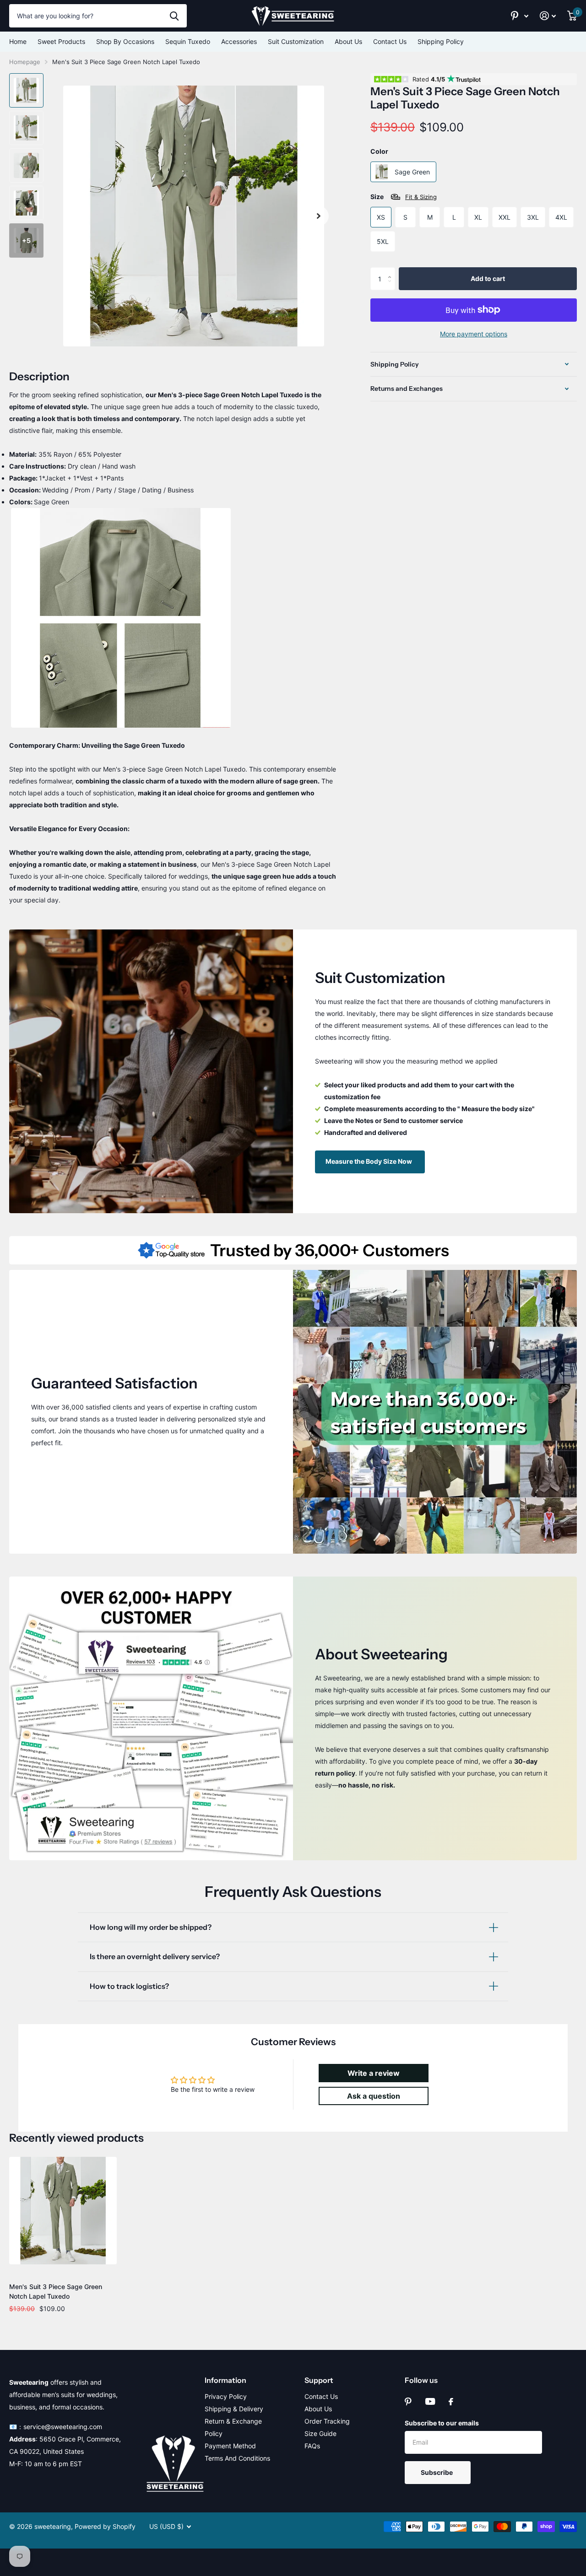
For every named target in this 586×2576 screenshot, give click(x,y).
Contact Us (390, 41)
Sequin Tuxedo (188, 41)
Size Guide (320, 2433)
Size (404, 197)
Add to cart (488, 278)
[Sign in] (548, 16)
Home (18, 41)
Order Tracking (327, 2421)
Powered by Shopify (105, 2526)
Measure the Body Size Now (369, 1161)
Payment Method (230, 2446)
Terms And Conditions (237, 2458)
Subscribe (437, 2472)
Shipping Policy (441, 41)
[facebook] (451, 2402)
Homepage (25, 62)
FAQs (312, 2446)
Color (379, 151)
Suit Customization (296, 41)
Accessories (239, 41)
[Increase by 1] (392, 271)
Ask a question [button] (374, 2096)
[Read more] (520, 16)
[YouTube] (430, 2401)
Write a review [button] (374, 2073)
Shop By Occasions (125, 41)
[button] (319, 216)
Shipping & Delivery (234, 2409)
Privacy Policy (226, 2396)
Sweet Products (61, 41)
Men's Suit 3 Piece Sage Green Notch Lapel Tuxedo (56, 2291)
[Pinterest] (408, 2402)
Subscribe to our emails (442, 2423)
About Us (348, 41)
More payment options (474, 334)
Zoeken (174, 16)
